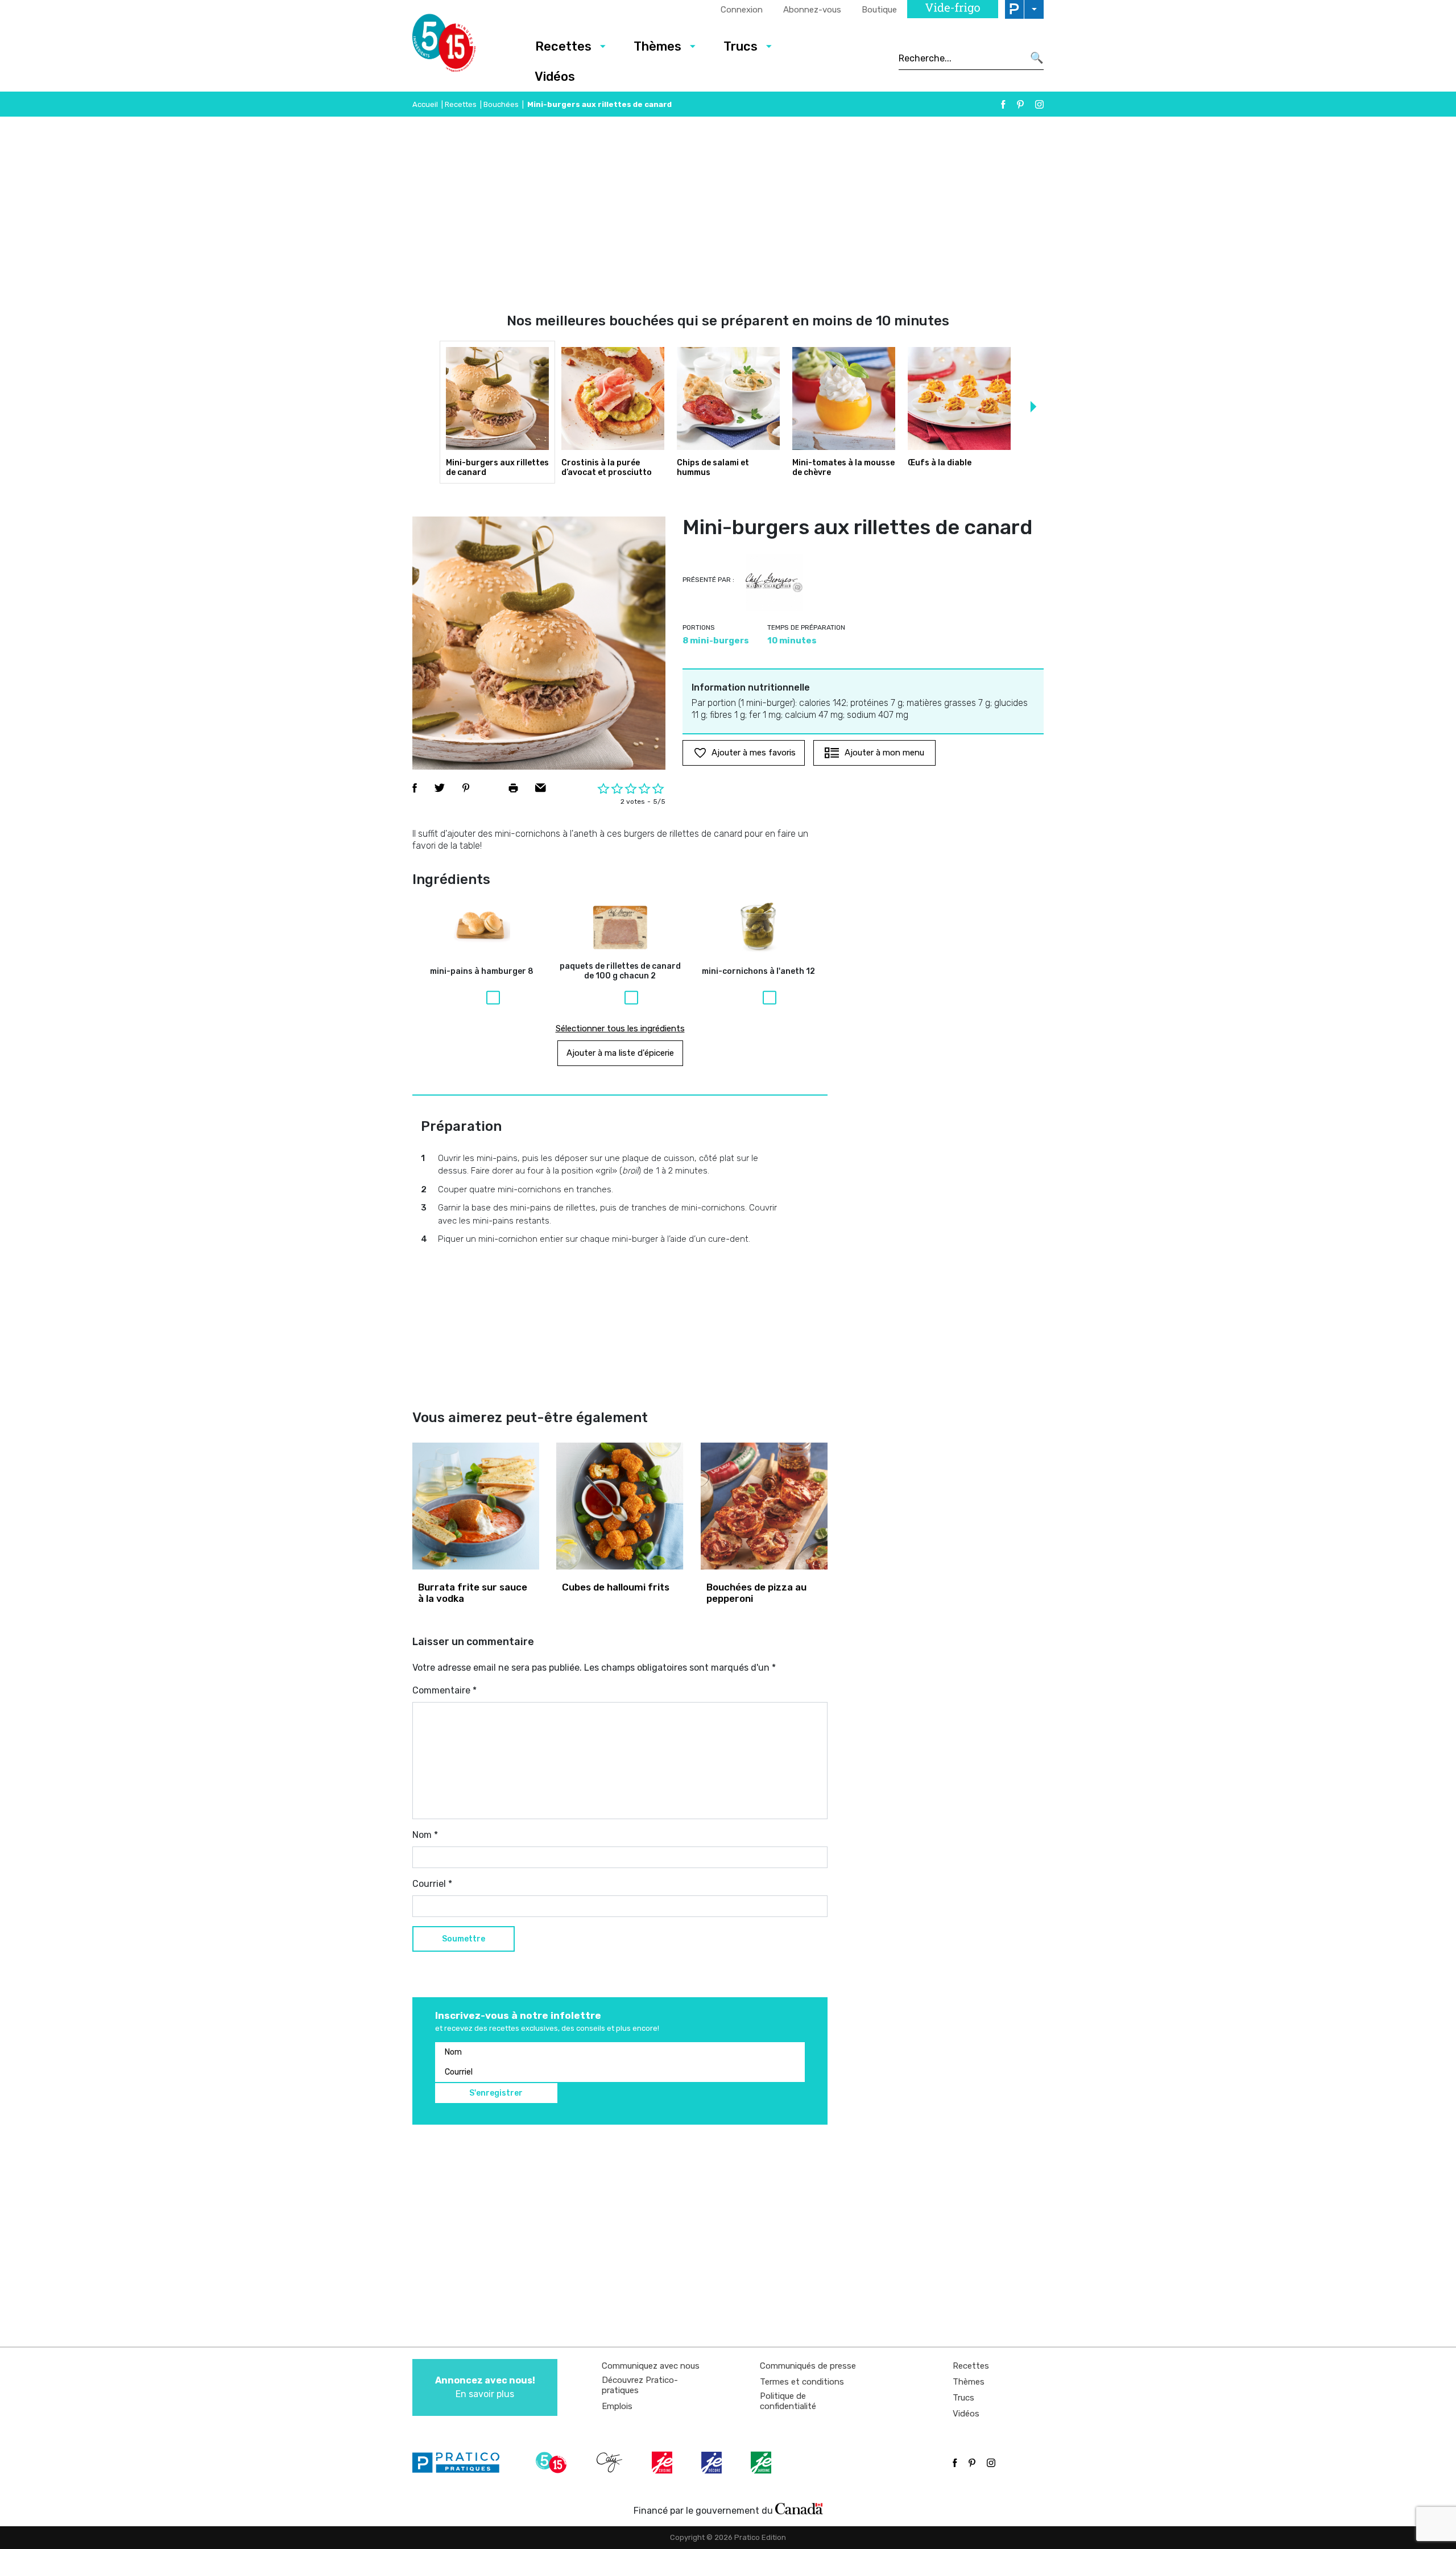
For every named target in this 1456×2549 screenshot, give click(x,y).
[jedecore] (713, 2463)
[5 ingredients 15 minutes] (462, 46)
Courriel (432, 1884)
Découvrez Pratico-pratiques (640, 2385)
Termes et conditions (802, 2382)
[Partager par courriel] (541, 788)
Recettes (563, 46)
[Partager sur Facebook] (415, 788)
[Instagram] (1039, 104)
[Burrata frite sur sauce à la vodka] (476, 1506)
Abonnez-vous (812, 10)
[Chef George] (774, 582)
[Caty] (611, 2463)
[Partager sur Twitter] (440, 788)
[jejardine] (762, 2463)
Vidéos (555, 77)
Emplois (617, 2406)
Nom (425, 1835)
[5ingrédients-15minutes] (553, 2463)
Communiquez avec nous (651, 2366)
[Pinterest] (1020, 104)
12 (758, 972)
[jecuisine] (663, 2463)
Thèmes (657, 46)
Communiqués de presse (808, 2366)
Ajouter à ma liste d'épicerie (620, 1053)
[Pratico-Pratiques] (461, 2463)
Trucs (741, 46)
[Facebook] (1003, 104)
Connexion (742, 10)
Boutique (879, 10)
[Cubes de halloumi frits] (620, 1506)
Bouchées (501, 104)
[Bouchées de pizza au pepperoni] (764, 1506)
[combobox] (961, 58)
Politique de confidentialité (788, 2401)
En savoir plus (485, 2387)
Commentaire (444, 1690)
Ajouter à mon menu (884, 753)
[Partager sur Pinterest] (466, 788)
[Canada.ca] (799, 2508)
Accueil (425, 104)
